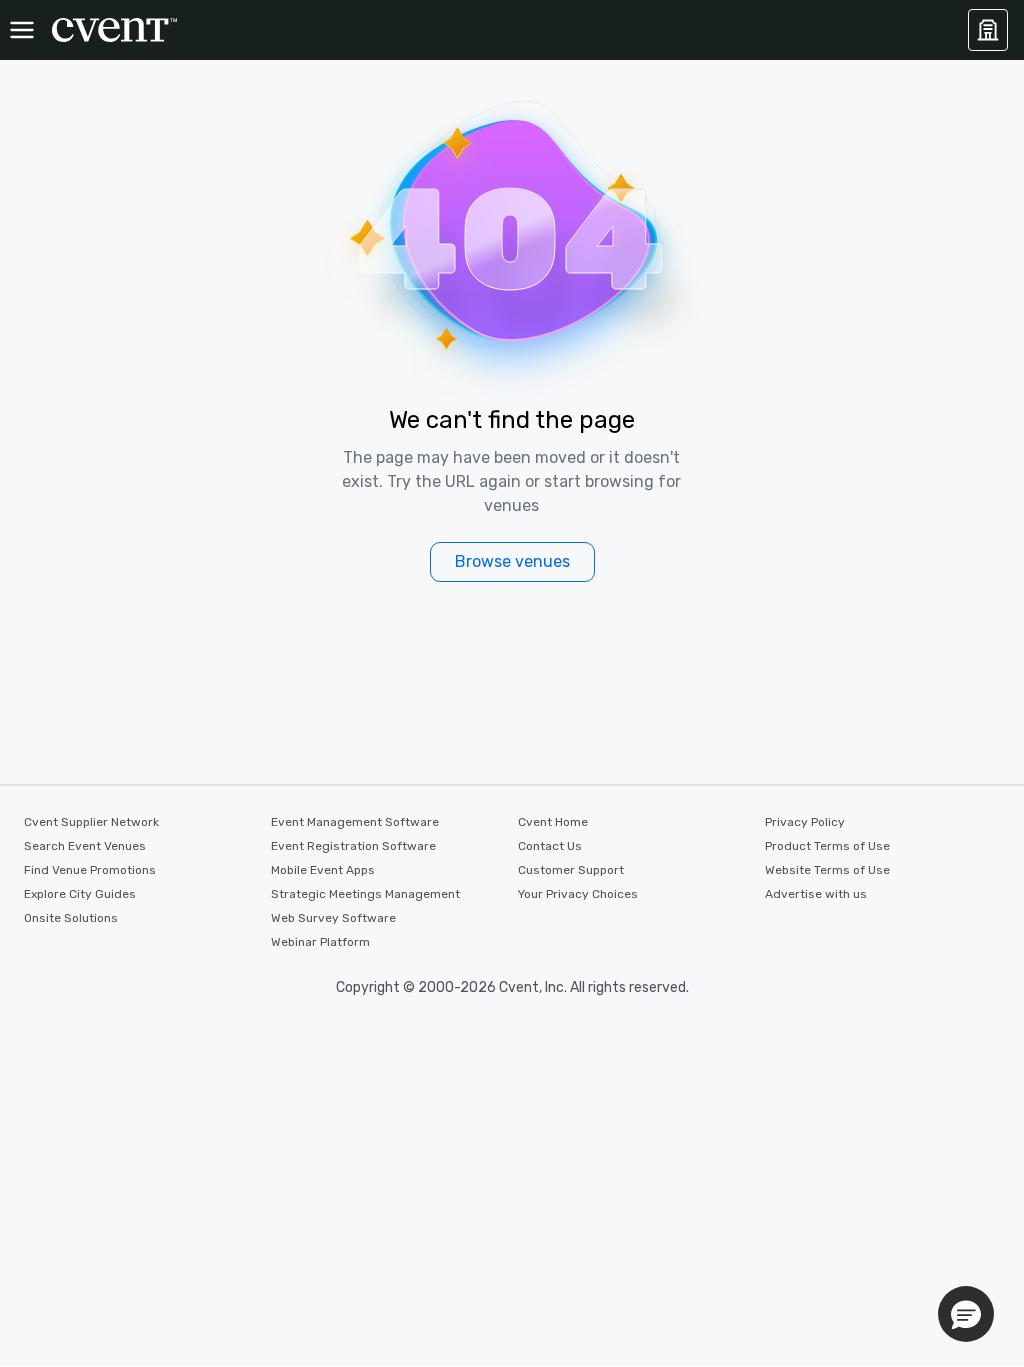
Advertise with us (816, 894)
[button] (966, 1314)
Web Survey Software (333, 918)
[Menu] (22, 30)
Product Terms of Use (827, 846)
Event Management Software (355, 822)
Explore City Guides (80, 894)
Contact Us (550, 846)
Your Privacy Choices (578, 894)
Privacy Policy (805, 822)
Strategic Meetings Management (365, 894)
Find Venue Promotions (90, 870)
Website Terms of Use (827, 870)
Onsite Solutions (71, 918)
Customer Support (571, 870)
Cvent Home (553, 822)
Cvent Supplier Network (91, 822)
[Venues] (988, 30)
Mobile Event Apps (323, 870)
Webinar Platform (320, 942)
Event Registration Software (353, 846)
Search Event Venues (85, 846)
